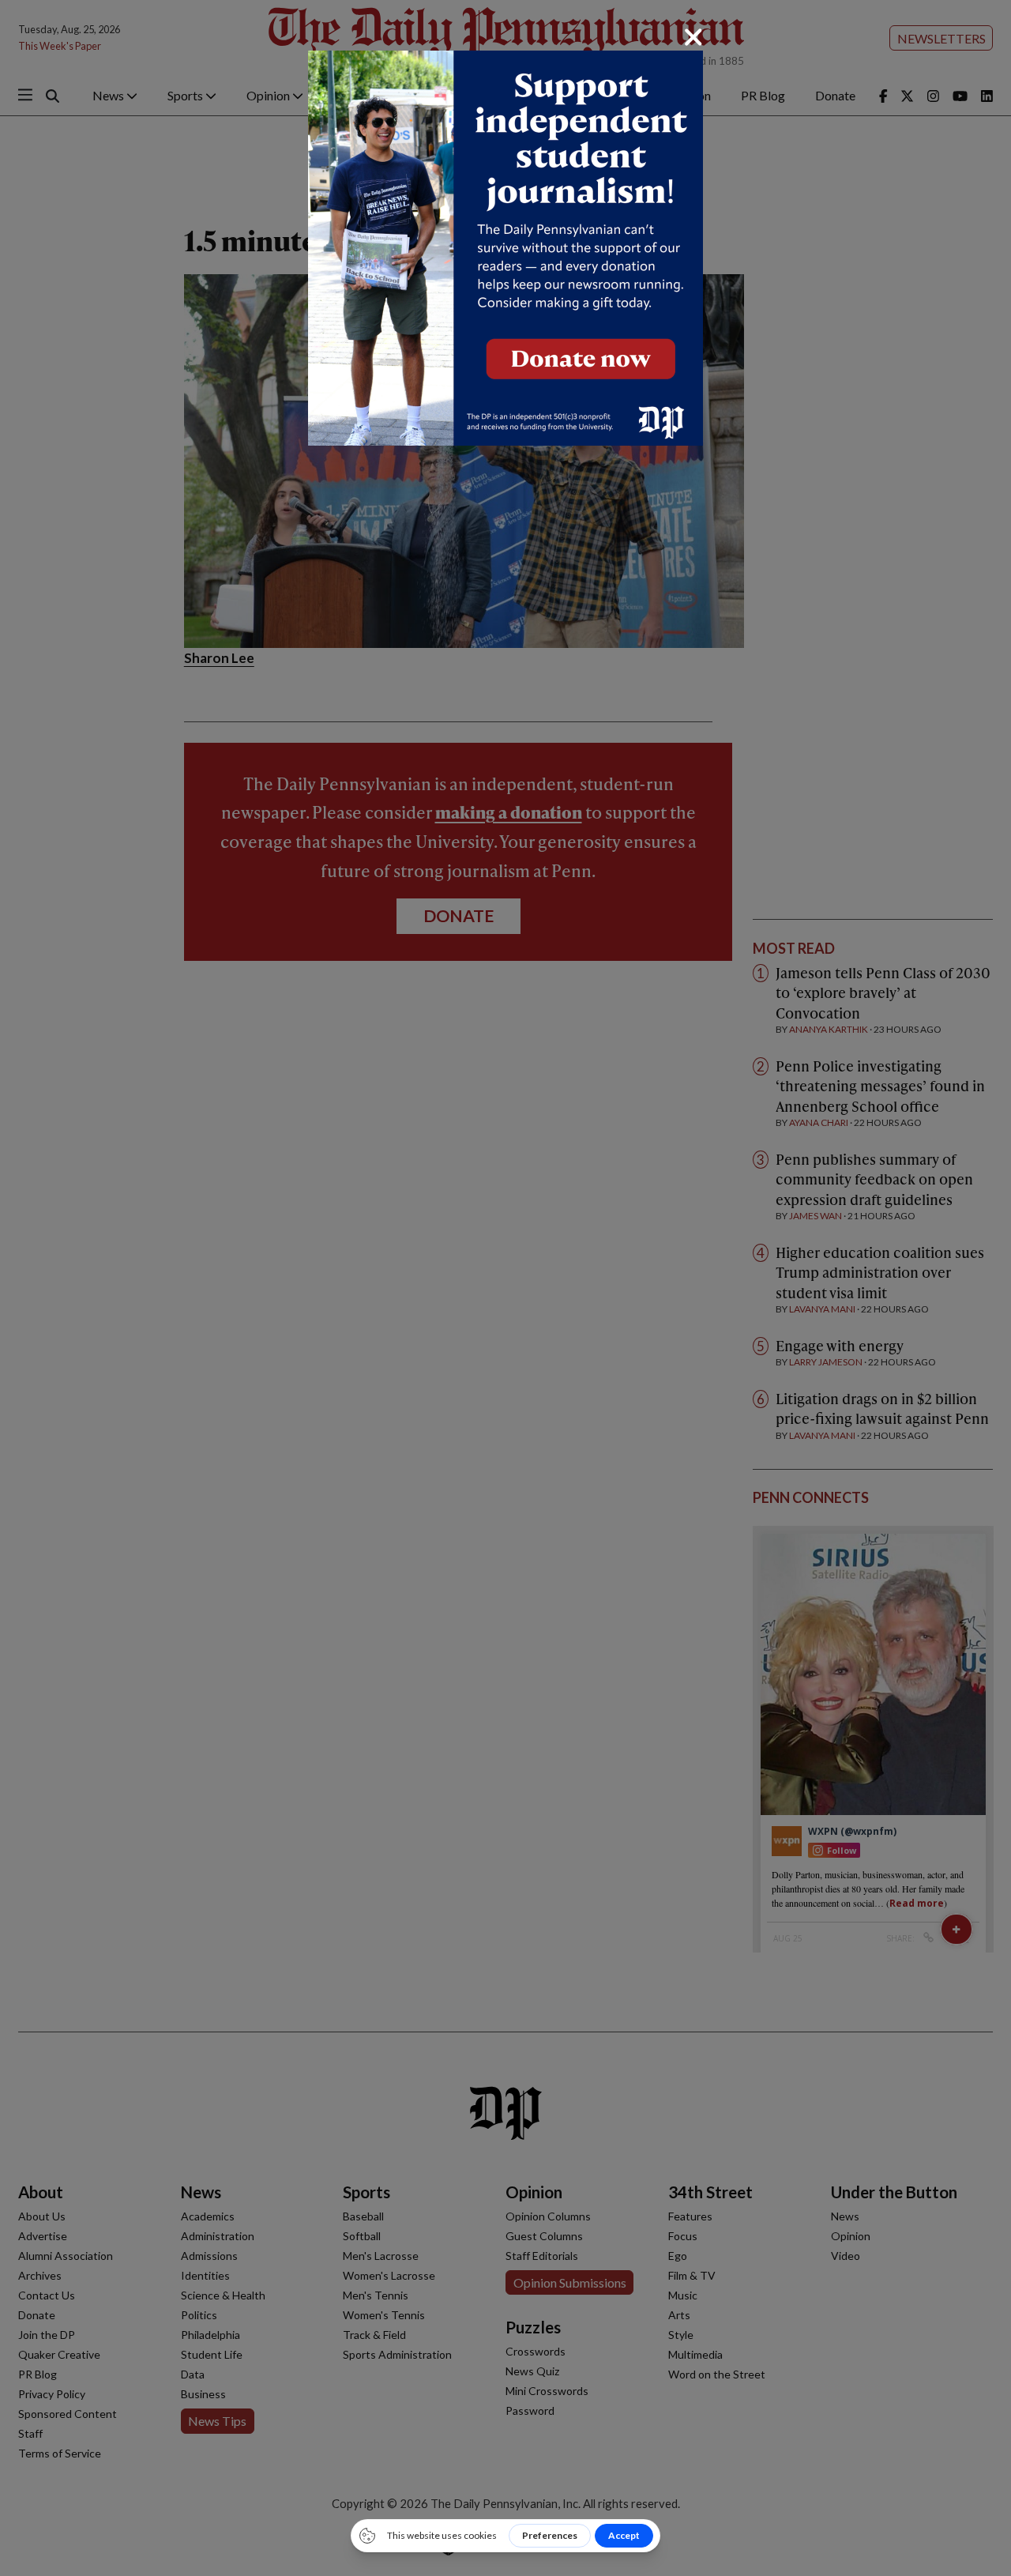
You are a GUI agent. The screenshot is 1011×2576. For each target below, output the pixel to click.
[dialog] (505, 1288)
